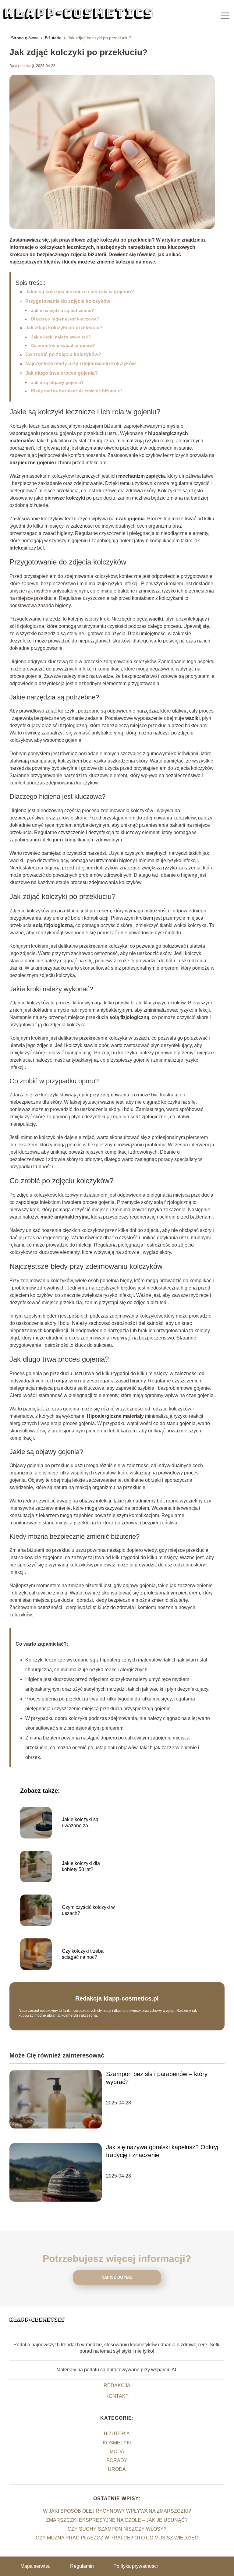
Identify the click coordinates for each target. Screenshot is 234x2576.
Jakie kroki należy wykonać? (61, 337)
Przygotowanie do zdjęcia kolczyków (68, 301)
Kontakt (117, 2396)
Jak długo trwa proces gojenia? (62, 373)
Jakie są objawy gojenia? (57, 382)
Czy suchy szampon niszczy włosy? (117, 2529)
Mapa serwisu (35, 2566)
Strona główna (25, 38)
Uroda (117, 2469)
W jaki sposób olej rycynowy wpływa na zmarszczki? (117, 2511)
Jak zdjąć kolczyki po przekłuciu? (64, 328)
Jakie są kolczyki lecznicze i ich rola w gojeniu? (80, 292)
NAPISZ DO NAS (117, 2277)
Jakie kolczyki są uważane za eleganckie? (80, 1823)
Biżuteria (54, 38)
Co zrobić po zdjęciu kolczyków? (63, 354)
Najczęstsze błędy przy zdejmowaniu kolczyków (80, 364)
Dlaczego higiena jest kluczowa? (65, 319)
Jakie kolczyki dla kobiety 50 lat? (81, 1867)
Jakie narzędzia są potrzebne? (63, 310)
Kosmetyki (117, 2443)
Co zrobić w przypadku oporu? (63, 345)
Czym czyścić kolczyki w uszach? (88, 1910)
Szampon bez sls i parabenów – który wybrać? (157, 2078)
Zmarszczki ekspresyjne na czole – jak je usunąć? (117, 2520)
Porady (117, 2460)
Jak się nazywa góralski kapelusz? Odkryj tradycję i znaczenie (162, 2151)
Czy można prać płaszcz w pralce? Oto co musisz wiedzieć (117, 2538)
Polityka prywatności (136, 2566)
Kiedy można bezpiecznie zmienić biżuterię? (77, 391)
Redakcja (117, 2385)
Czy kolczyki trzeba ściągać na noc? (83, 1954)
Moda (117, 2452)
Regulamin (82, 2566)
